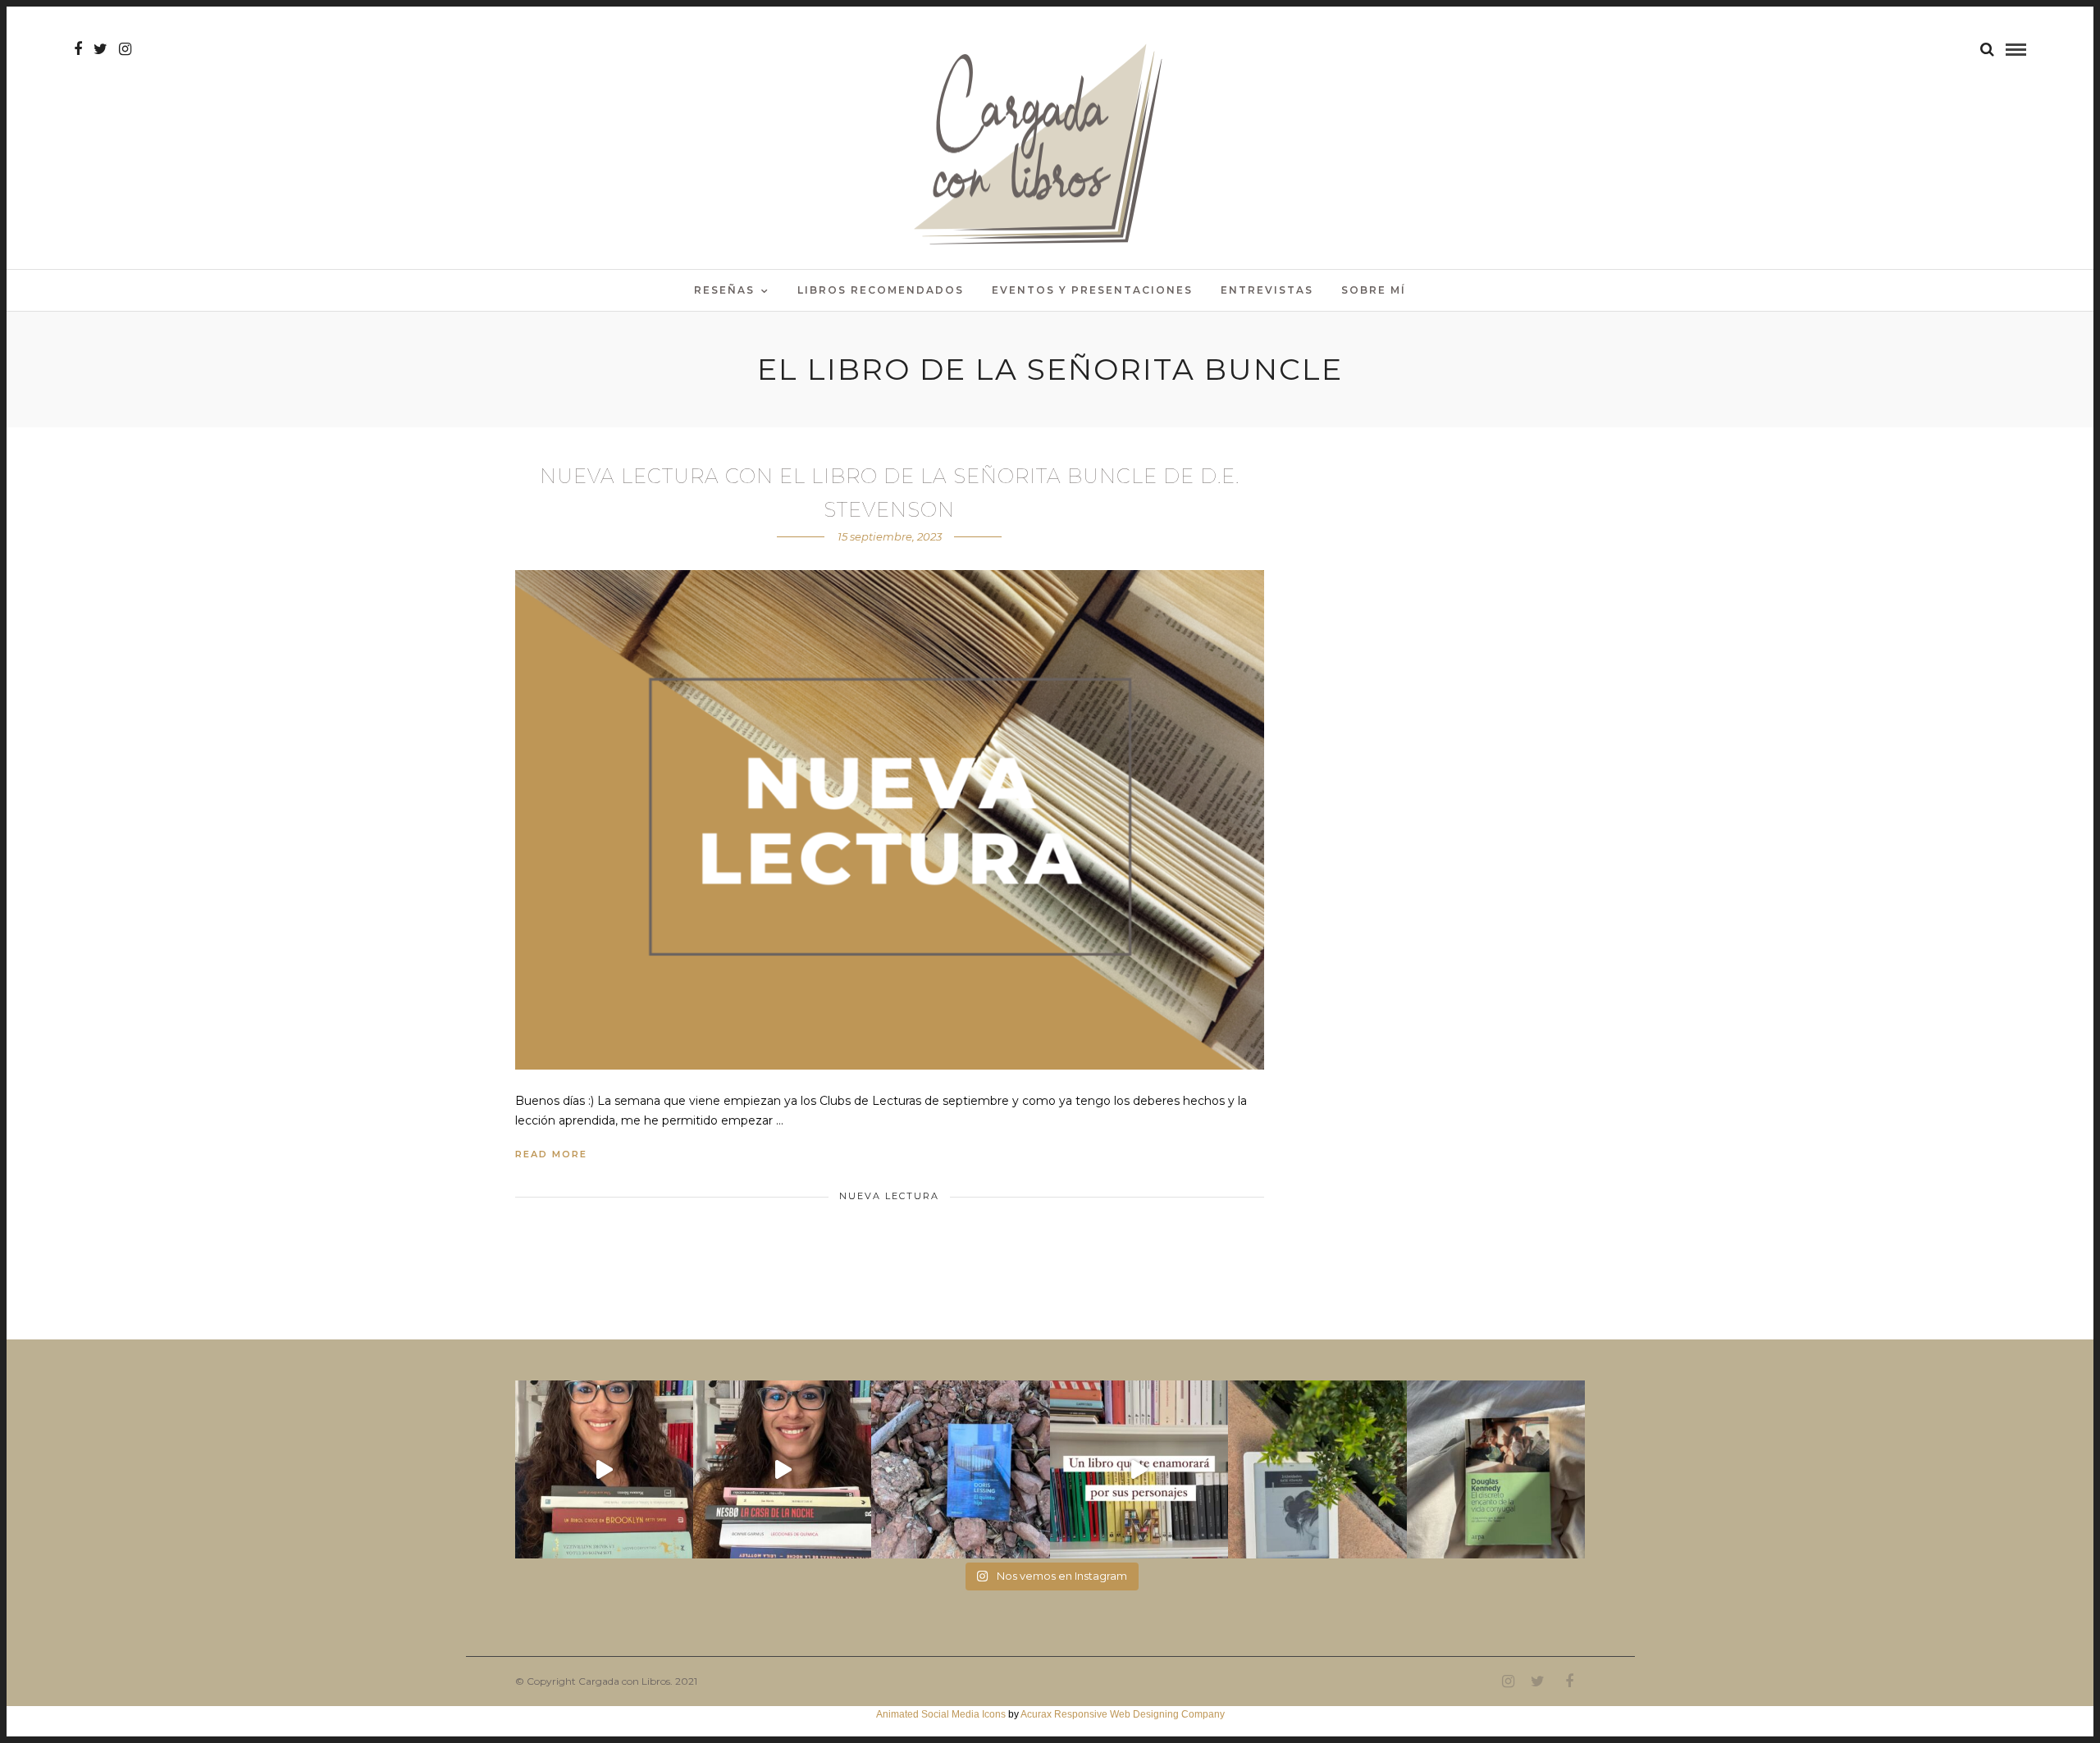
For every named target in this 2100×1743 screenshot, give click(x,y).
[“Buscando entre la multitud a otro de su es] (960, 1469)
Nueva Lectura (889, 1196)
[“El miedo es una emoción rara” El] (1496, 1469)
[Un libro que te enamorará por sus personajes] (1139, 1469)
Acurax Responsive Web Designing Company (1123, 1714)
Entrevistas (1267, 290)
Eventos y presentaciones (1092, 290)
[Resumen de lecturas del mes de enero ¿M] (782, 1469)
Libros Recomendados (881, 290)
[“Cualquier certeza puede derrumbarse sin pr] (1317, 1469)
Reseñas (724, 290)
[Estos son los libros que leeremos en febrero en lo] (604, 1469)
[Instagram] (125, 49)
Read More (551, 1154)
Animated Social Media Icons (941, 1714)
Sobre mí (1374, 290)
